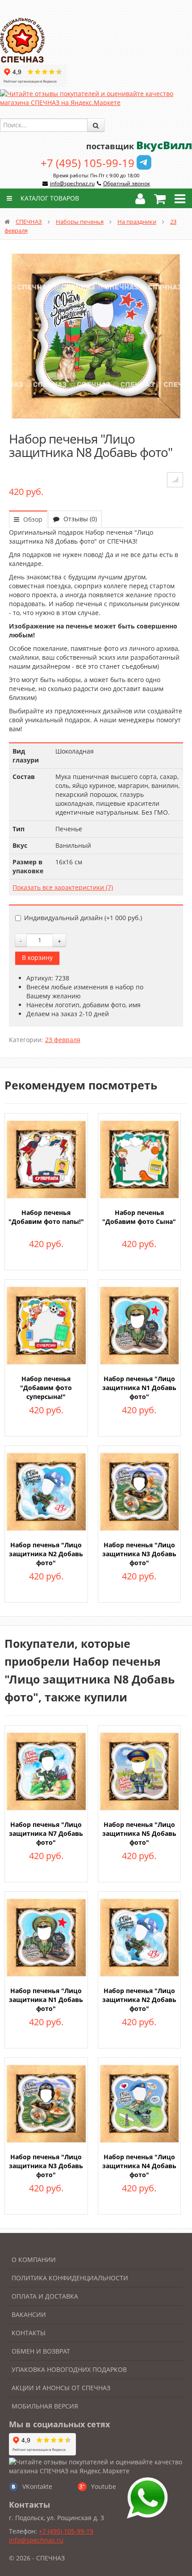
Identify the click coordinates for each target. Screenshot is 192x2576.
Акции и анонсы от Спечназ (61, 2388)
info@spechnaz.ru (72, 183)
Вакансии (29, 2314)
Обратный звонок (127, 183)
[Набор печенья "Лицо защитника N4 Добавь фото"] (140, 2103)
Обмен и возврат (41, 2351)
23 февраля (63, 1040)
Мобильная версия (45, 2406)
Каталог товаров (49, 198)
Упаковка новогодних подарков (69, 2369)
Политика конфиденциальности (70, 2278)
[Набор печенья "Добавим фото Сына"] (140, 1158)
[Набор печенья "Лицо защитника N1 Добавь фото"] (140, 1325)
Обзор (32, 519)
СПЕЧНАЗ (29, 222)
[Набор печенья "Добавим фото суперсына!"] (46, 1325)
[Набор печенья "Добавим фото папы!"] (46, 1158)
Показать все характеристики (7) (63, 887)
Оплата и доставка (45, 2296)
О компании (34, 2260)
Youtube (104, 2486)
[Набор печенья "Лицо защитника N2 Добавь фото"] (46, 1491)
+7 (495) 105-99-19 (88, 163)
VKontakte (37, 2486)
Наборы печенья (80, 222)
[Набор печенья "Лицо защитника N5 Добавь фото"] (140, 1770)
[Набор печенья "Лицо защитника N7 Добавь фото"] (46, 1770)
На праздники (137, 222)
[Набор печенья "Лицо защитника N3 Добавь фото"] (140, 1491)
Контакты (29, 2333)
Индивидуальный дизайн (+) (83, 918)
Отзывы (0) (79, 519)
